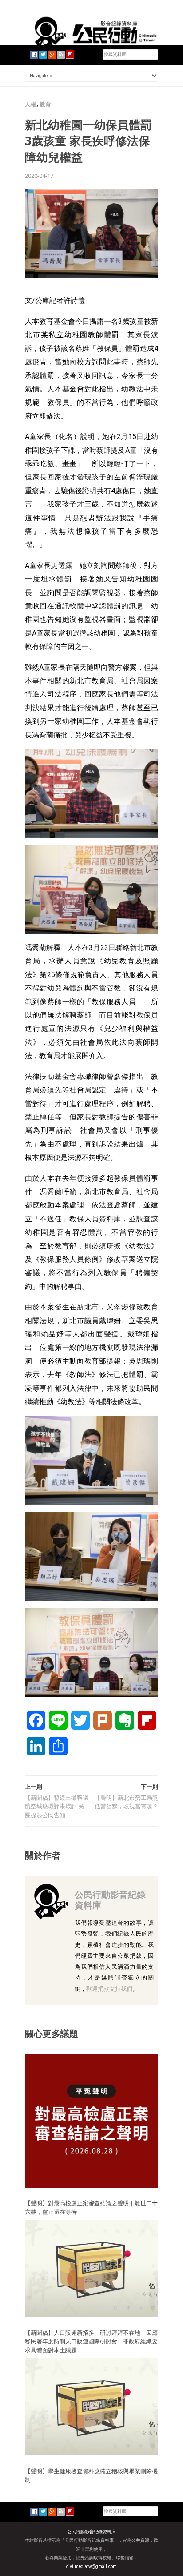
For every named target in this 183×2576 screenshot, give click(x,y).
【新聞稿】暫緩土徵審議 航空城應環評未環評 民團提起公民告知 (57, 1807)
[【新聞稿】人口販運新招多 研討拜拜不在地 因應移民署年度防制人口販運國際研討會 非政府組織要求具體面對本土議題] (91, 2268)
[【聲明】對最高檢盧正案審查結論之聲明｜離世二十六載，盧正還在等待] (91, 2120)
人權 (31, 104)
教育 (45, 104)
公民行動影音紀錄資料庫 (110, 1900)
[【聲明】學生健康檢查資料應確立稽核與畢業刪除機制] (91, 2406)
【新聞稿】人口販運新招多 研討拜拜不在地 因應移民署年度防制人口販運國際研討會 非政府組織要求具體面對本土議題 (91, 2341)
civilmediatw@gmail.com (91, 2566)
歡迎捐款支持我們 (109, 1989)
